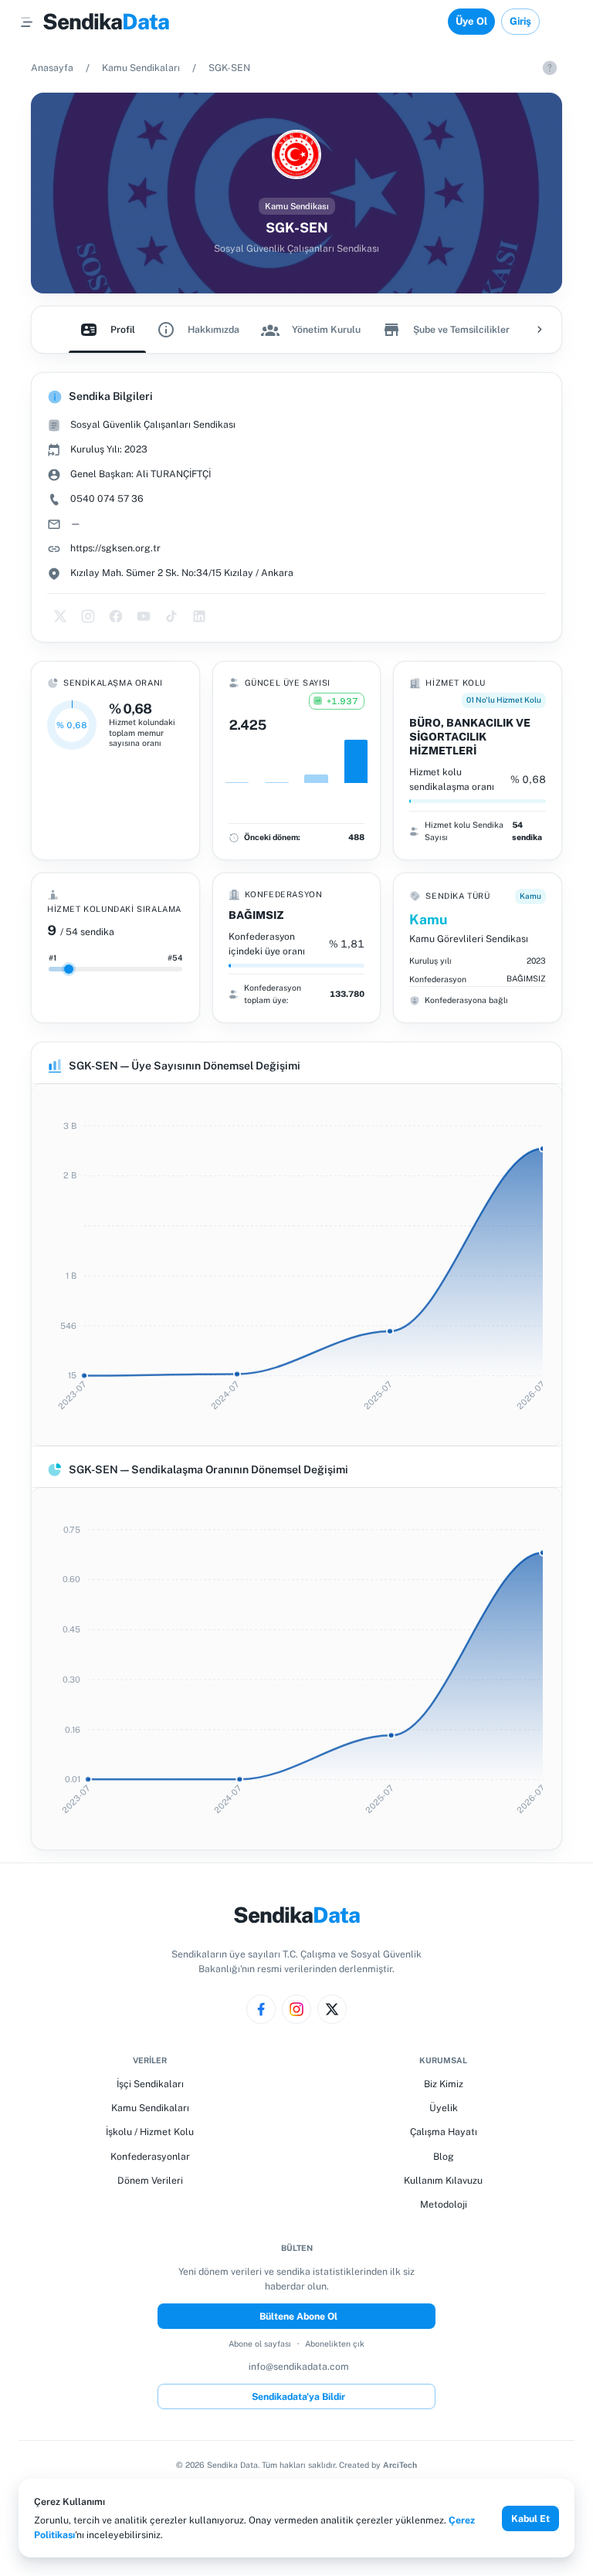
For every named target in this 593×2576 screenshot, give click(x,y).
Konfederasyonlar (150, 2156)
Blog (444, 2156)
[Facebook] (261, 2009)
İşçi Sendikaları (150, 2084)
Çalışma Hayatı (444, 2132)
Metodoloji (444, 2204)
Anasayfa (52, 68)
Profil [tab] (123, 329)
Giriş (520, 21)
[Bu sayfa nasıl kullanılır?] (550, 68)
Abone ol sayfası (260, 2344)
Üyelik (444, 2108)
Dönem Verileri (150, 2180)
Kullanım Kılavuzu (443, 2180)
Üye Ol (471, 21)
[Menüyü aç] (27, 22)
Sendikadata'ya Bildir (298, 2396)
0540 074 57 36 (107, 498)
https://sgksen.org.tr (115, 548)
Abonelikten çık (335, 2344)
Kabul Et (530, 2518)
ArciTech (400, 2465)
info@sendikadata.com (299, 2366)
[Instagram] (296, 2009)
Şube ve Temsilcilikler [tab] (461, 329)
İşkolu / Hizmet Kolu (150, 2132)
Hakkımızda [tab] (213, 329)
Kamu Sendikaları (141, 68)
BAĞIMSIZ (256, 915)
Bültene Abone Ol (298, 2316)
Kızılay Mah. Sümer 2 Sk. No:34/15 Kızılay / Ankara (182, 573)
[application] (296, 1265)
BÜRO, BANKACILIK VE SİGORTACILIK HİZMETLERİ (470, 737)
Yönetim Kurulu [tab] (326, 329)
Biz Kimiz (444, 2084)
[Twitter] (332, 2009)
